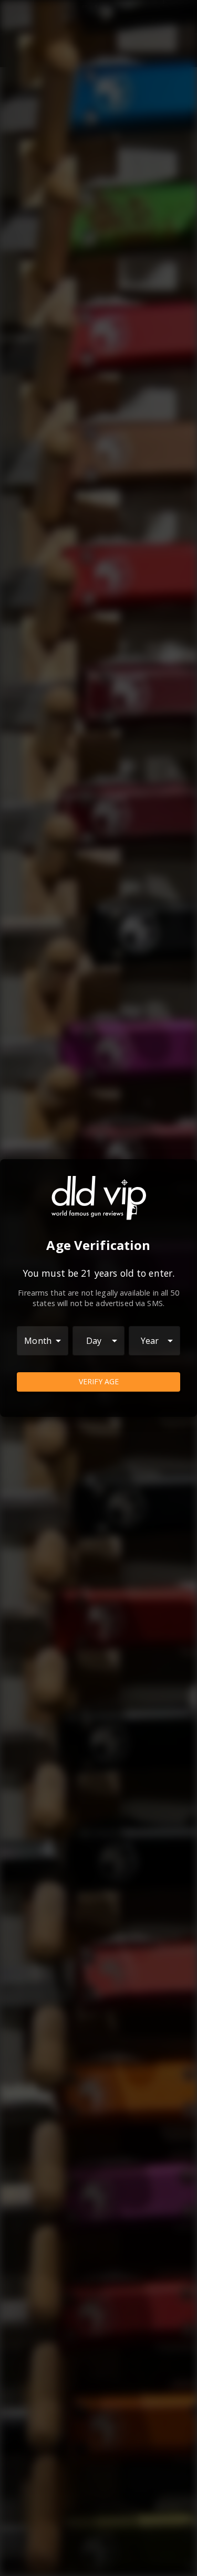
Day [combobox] (94, 1341)
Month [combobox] (38, 1341)
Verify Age (99, 1381)
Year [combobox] (150, 1341)
